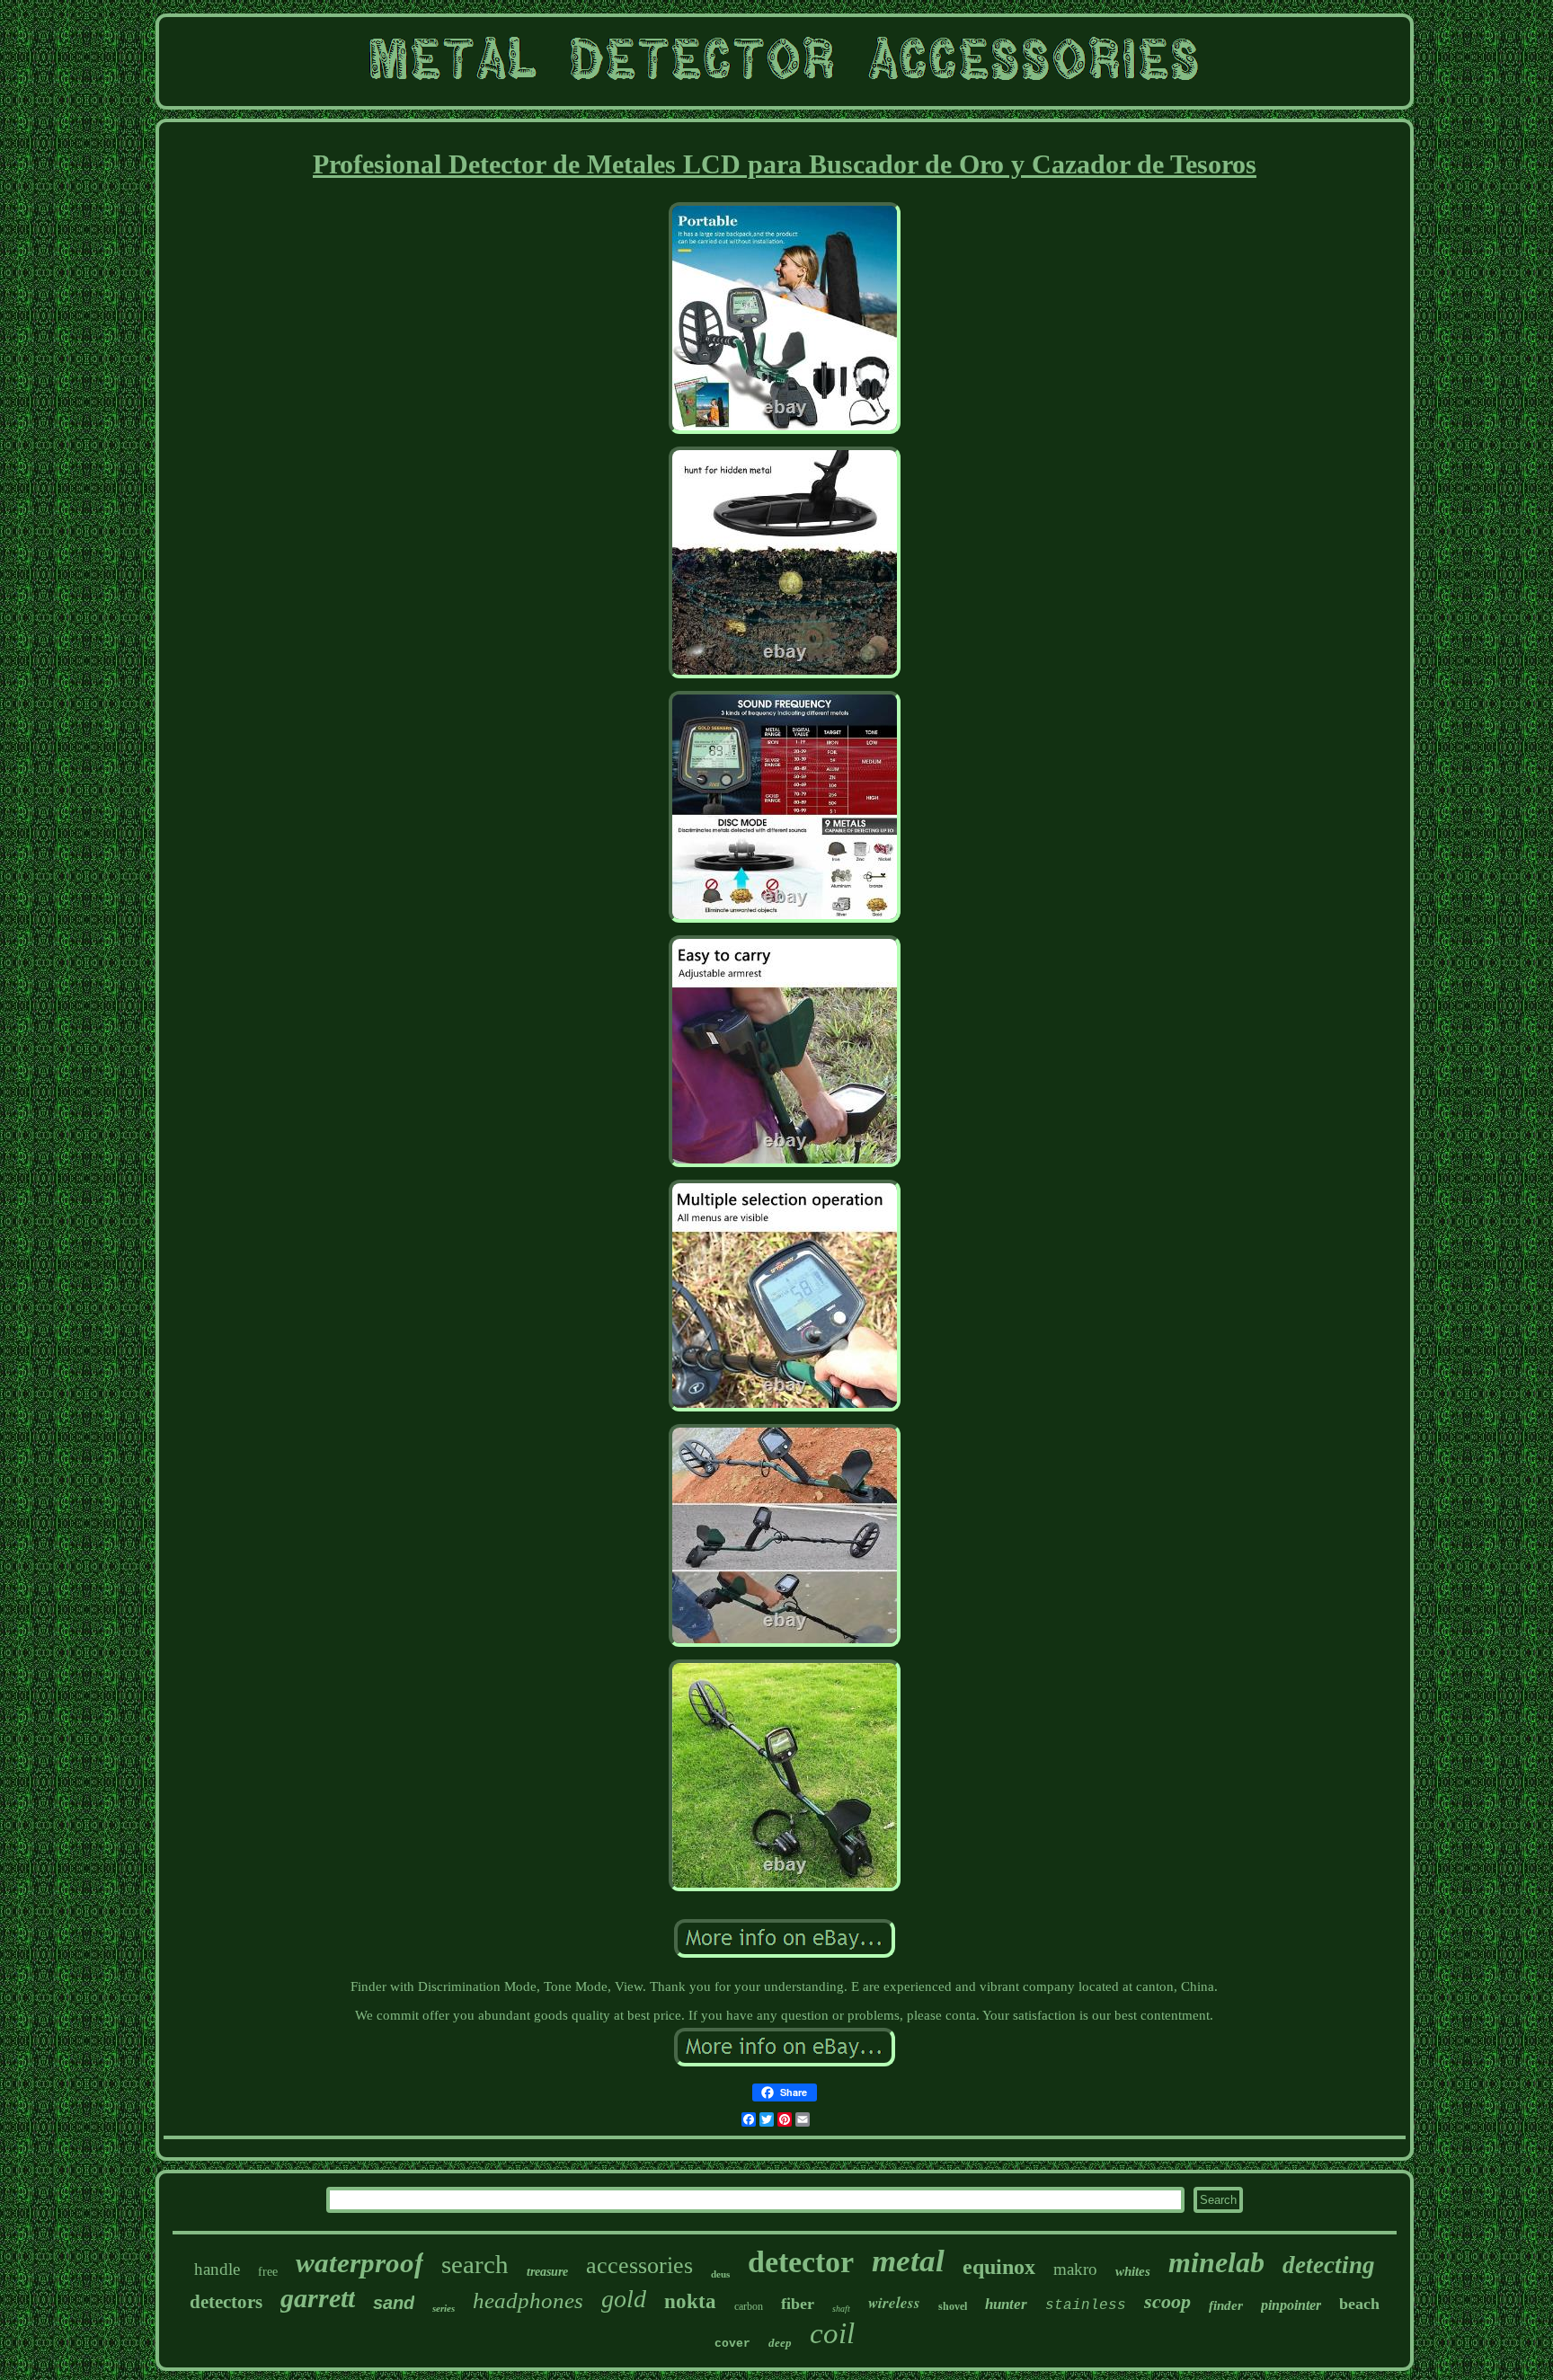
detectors (226, 2302)
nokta (690, 2301)
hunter (1006, 2304)
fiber (798, 2304)
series (444, 2308)
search (475, 2264)
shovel (953, 2306)
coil (832, 2333)
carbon (749, 2306)
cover (732, 2344)
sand (394, 2303)
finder (1226, 2305)
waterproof (359, 2263)
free (268, 2272)
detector (801, 2262)
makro (1075, 2269)
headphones (528, 2300)
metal (908, 2261)
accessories (639, 2265)
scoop (1167, 2301)
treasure (547, 2272)
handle (217, 2269)
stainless (1086, 2305)
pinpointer (1291, 2305)
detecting (1329, 2265)
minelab (1216, 2262)
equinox (999, 2267)
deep (780, 2343)
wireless (894, 2303)
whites (1133, 2271)
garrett (318, 2298)
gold (624, 2299)
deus (720, 2274)
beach (1359, 2304)
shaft (841, 2309)
